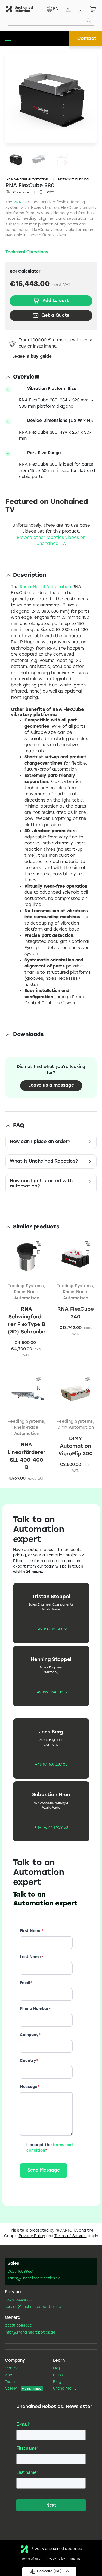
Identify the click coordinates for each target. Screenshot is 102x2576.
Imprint (75, 2559)
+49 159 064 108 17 (51, 1692)
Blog (57, 2382)
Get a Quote (55, 316)
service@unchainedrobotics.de (33, 2307)
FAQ (56, 2369)
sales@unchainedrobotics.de (34, 2279)
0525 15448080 (18, 2300)
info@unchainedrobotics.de (30, 2333)
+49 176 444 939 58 (51, 1828)
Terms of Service (71, 2236)
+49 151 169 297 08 (51, 1765)
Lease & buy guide (32, 357)
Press (58, 2375)
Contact (87, 39)
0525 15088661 (21, 2272)
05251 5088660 (18, 2326)
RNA (17, 202)
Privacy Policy (32, 2236)
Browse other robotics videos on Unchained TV (51, 541)
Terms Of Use (31, 2559)
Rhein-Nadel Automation (27, 179)
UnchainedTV (65, 2389)
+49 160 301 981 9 (51, 1630)
